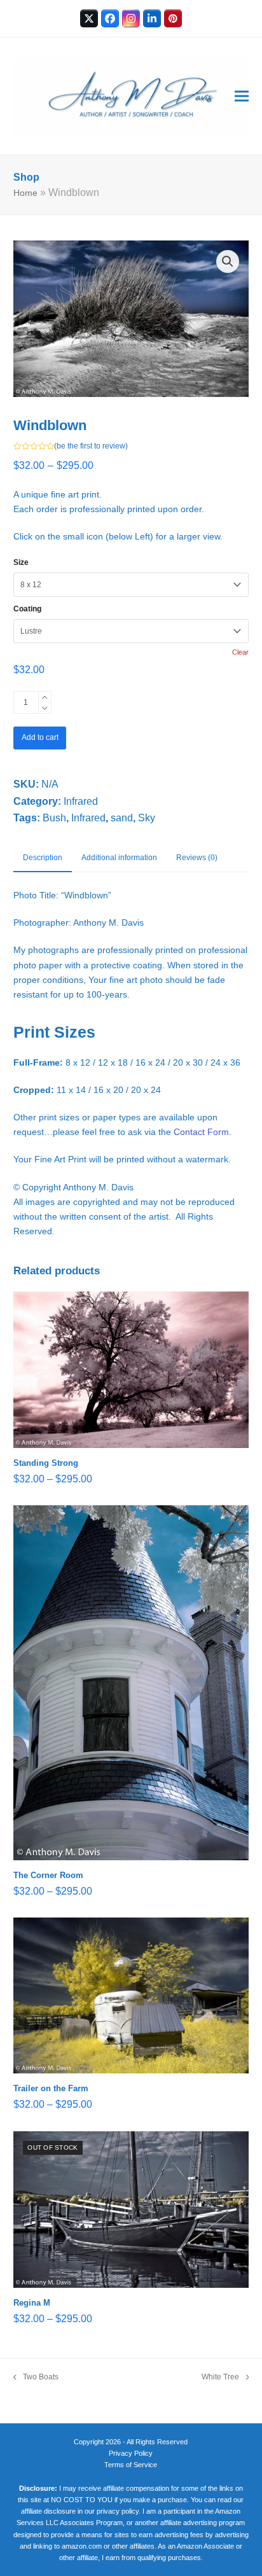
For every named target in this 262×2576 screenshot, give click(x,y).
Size (21, 562)
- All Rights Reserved (155, 2442)
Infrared (81, 801)
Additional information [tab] (119, 858)
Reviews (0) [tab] (197, 858)
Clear (240, 652)
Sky (147, 818)
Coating (27, 609)
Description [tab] (43, 858)
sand (122, 818)
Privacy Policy (131, 2453)
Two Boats (36, 2378)
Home (25, 193)
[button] (242, 96)
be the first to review (91, 446)
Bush (54, 818)
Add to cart (40, 737)
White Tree (220, 2378)
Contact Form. (203, 1132)
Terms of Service (131, 2465)
